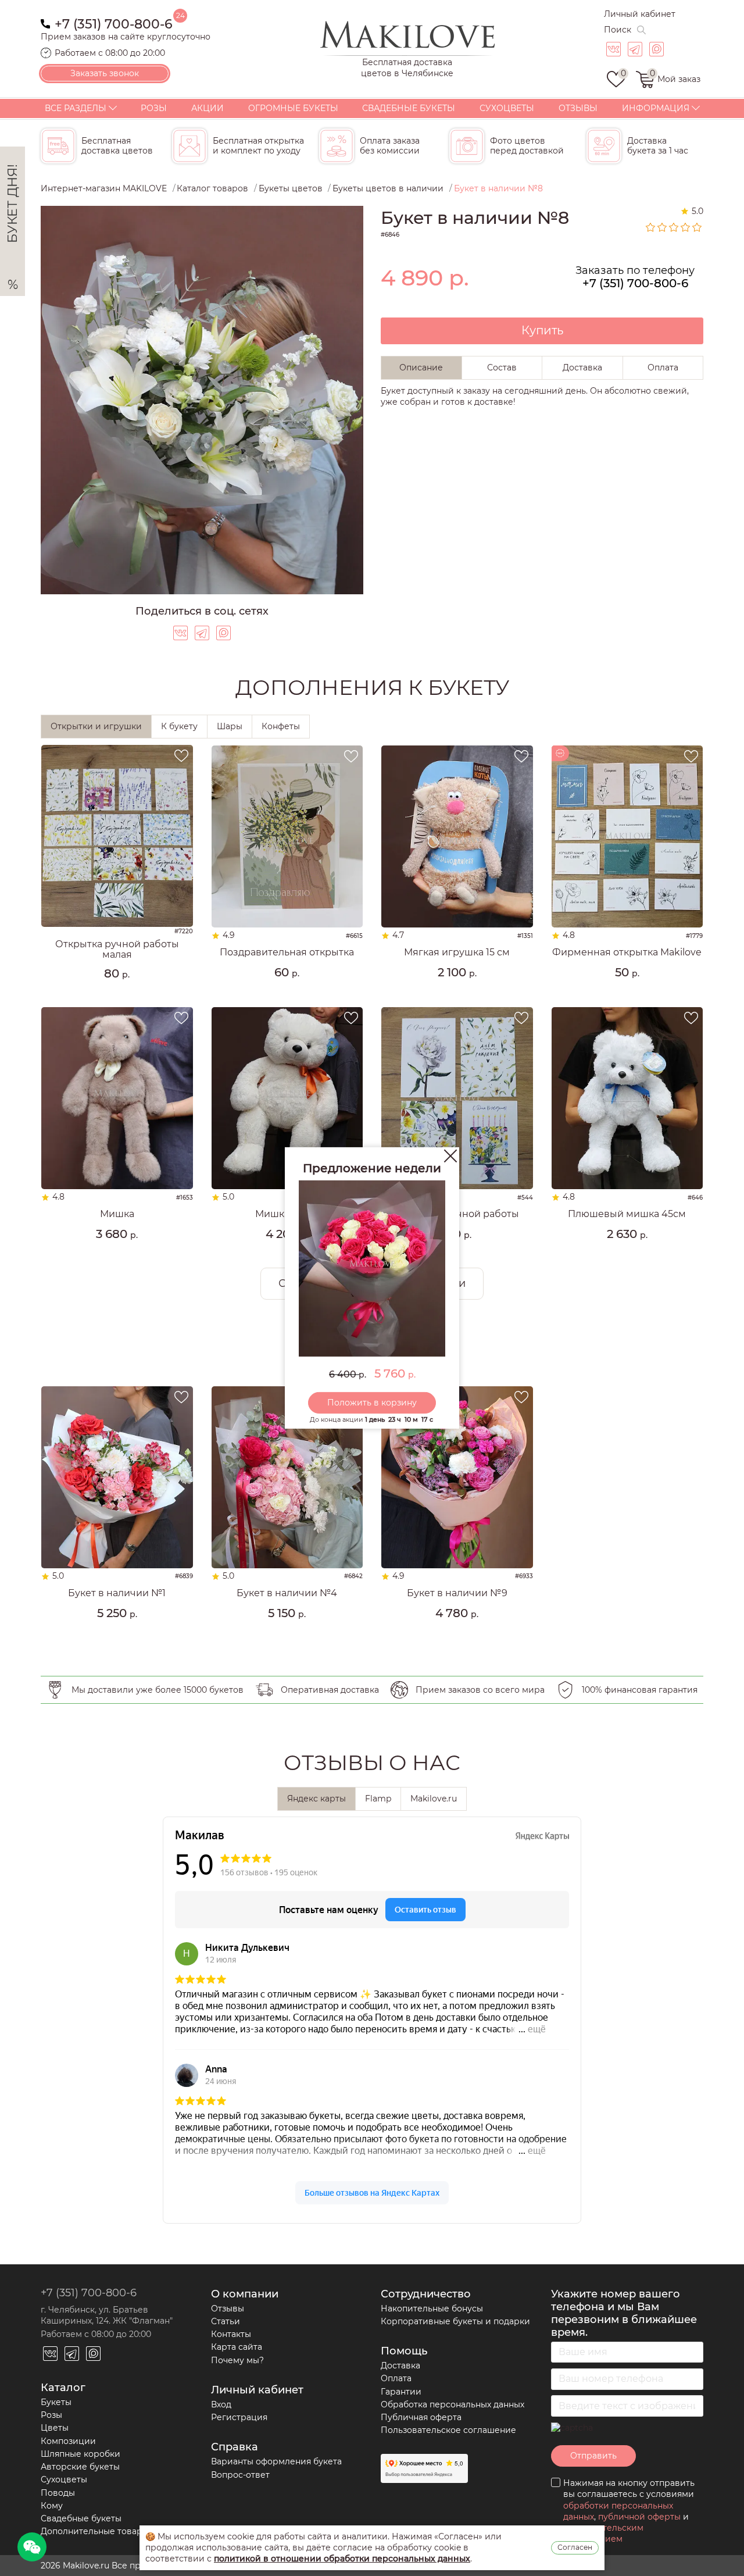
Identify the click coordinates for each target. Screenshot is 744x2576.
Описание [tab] (421, 368)
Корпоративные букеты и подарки (455, 2321)
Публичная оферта (421, 2417)
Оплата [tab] (663, 368)
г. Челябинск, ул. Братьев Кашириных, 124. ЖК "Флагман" (107, 2315)
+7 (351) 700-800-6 (114, 23)
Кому (52, 2506)
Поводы (58, 2493)
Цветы (55, 2428)
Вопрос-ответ (240, 2475)
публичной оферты (639, 2517)
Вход (221, 2404)
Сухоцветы (507, 108)
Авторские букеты (80, 2467)
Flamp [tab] (378, 1799)
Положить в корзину (372, 1403)
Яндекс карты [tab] (316, 1799)
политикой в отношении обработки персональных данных (342, 2559)
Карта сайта (237, 2347)
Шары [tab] (230, 726)
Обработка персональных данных (453, 2404)
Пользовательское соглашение (448, 2430)
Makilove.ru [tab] (434, 1799)
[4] (686, 227)
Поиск (618, 30)
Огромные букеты (293, 108)
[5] (697, 227)
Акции (208, 108)
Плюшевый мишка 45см (627, 1214)
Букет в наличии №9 (457, 1593)
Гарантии (401, 2392)
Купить (542, 330)
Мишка (117, 1214)
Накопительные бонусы (432, 2309)
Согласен (575, 2547)
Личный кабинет (640, 14)
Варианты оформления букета (276, 2461)
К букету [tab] (179, 726)
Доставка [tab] (582, 368)
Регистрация (239, 2417)
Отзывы (578, 108)
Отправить (593, 2456)
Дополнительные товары (95, 2531)
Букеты (56, 2402)
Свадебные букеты (409, 108)
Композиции (68, 2441)
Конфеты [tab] (281, 726)
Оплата (396, 2378)
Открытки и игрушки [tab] (96, 726)
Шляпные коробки (81, 2454)
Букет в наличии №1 (117, 1593)
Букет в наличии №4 (287, 1593)
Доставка (400, 2366)
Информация (656, 108)
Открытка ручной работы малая (117, 949)
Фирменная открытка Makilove (627, 952)
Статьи (226, 2321)
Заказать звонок (105, 73)
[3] (674, 227)
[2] (663, 227)
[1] (651, 227)
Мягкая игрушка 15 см (457, 952)
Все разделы (76, 108)
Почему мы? (237, 2360)
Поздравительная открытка (287, 952)
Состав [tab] (502, 368)
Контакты (231, 2334)
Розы (154, 108)
